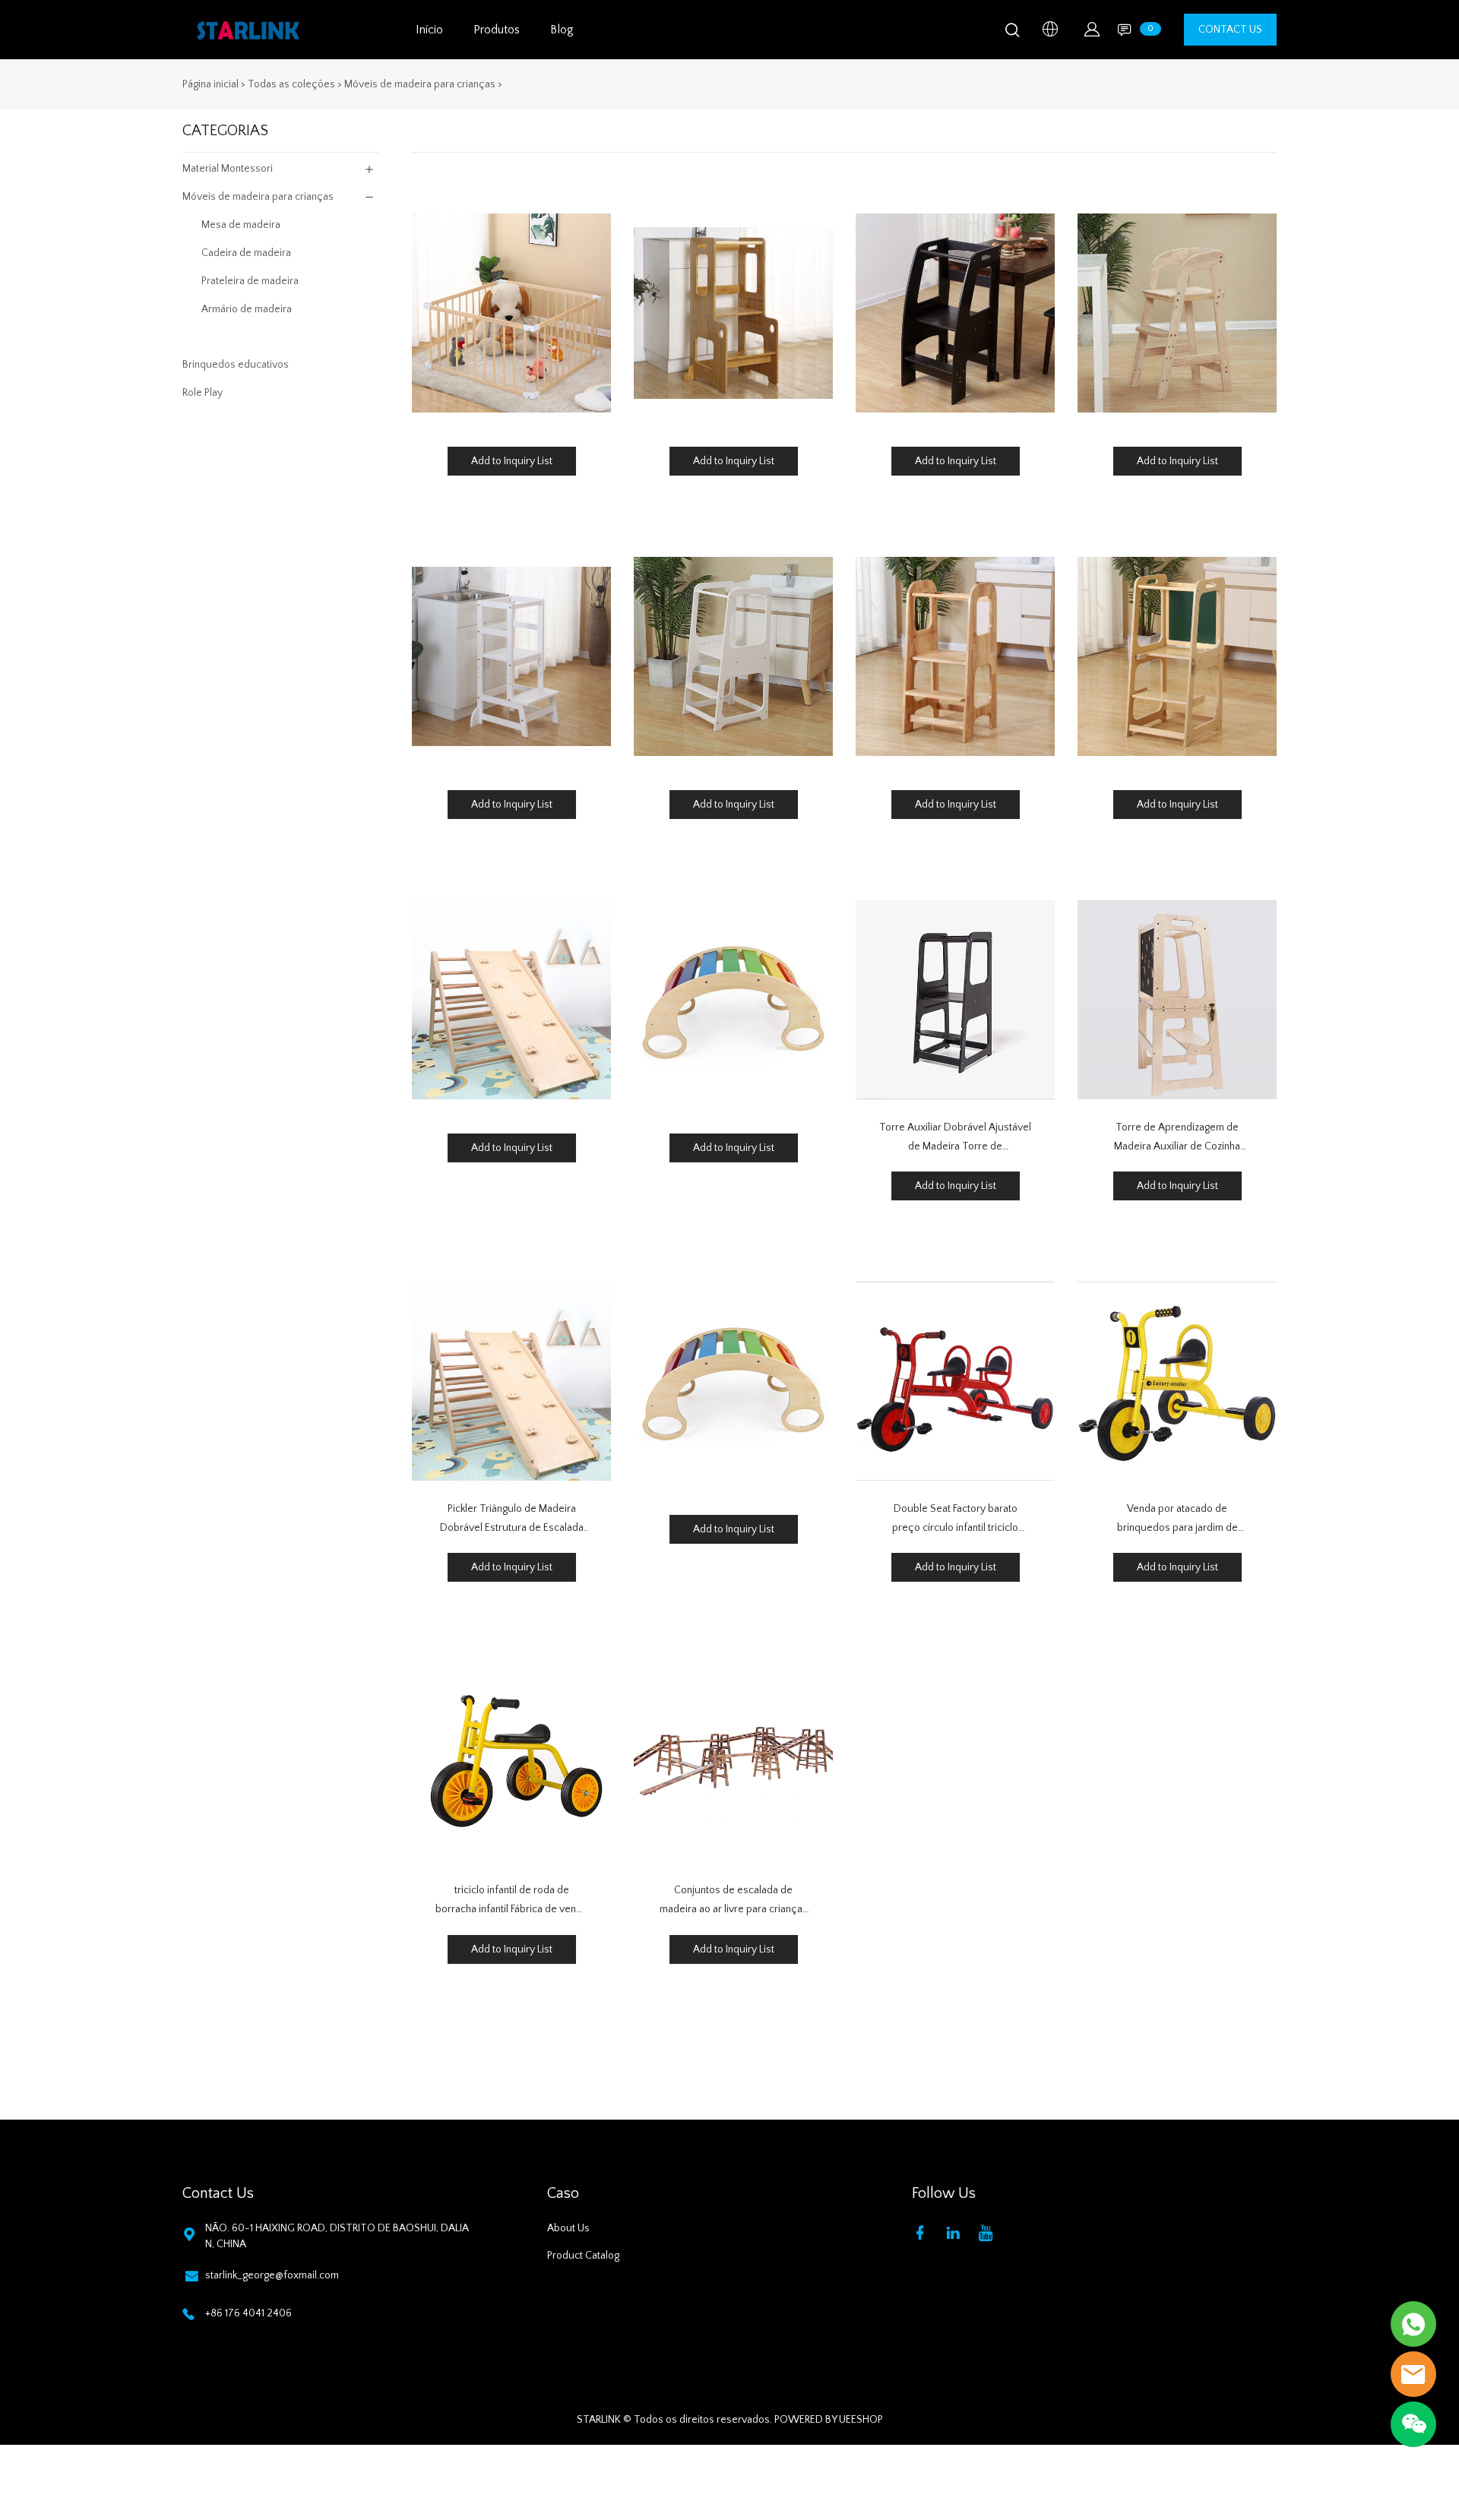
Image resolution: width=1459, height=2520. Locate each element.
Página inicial (210, 84)
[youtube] (989, 2232)
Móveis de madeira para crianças (420, 84)
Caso (563, 2193)
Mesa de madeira (241, 225)
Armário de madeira (247, 309)
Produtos (497, 30)
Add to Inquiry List (512, 461)
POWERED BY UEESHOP (829, 2420)
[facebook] (923, 2232)
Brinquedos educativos (236, 365)
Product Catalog (583, 2256)
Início (429, 30)
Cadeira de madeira (246, 253)
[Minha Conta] (1092, 30)
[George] (1413, 2324)
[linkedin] (956, 2232)
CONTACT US (1230, 30)
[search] (1012, 33)
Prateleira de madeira (250, 281)
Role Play (203, 393)
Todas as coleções (291, 84)
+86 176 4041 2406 (248, 2313)
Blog (562, 30)
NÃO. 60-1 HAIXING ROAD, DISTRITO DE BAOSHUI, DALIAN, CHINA (337, 2236)
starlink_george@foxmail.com (272, 2275)
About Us (568, 2228)
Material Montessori (228, 169)
